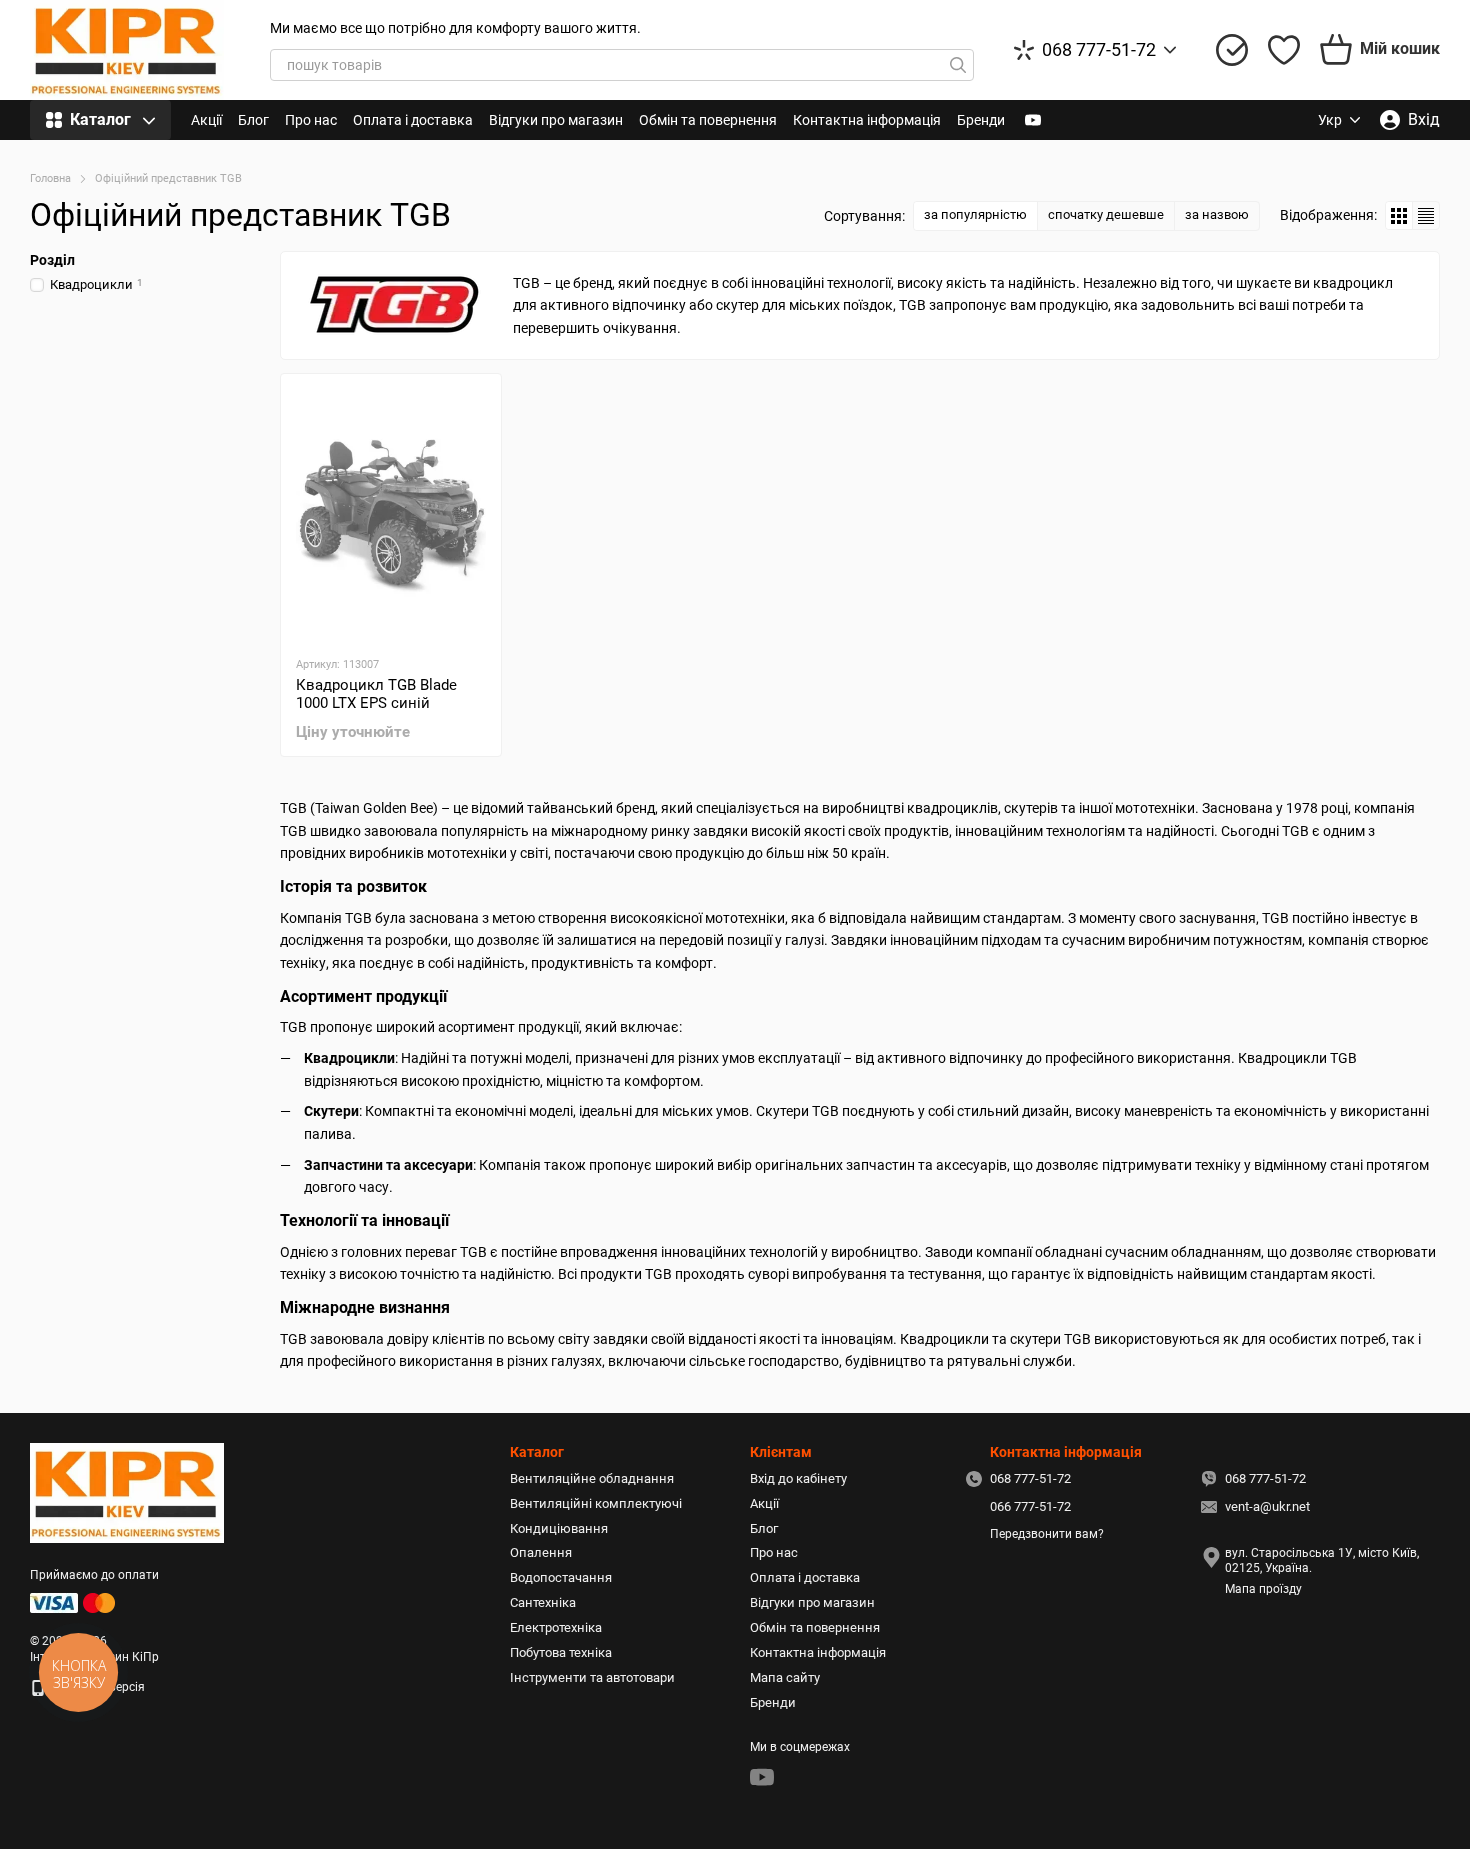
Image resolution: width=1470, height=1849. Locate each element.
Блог (253, 120)
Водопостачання (561, 1577)
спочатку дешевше (1106, 214)
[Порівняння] (1232, 50)
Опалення (541, 1552)
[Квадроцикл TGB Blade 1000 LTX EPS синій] (391, 514)
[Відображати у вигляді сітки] (1399, 215)
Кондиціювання (559, 1528)
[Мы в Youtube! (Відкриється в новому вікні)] (1033, 120)
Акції (206, 120)
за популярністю (975, 214)
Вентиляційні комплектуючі (596, 1503)
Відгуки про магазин (556, 120)
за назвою (1217, 214)
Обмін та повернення (708, 120)
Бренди (981, 120)
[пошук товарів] (958, 65)
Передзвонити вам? (1047, 1534)
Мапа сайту (785, 1677)
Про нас (311, 120)
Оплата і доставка (413, 120)
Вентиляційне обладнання (592, 1478)
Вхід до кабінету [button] (798, 1478)
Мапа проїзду (1263, 1589)
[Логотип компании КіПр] (127, 1492)
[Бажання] (1284, 50)
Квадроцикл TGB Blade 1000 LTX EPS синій (376, 694)
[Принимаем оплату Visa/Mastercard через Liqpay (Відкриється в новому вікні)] (74, 1602)
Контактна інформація (867, 120)
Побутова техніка (561, 1652)
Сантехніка (543, 1602)
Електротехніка (556, 1627)
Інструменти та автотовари (592, 1677)
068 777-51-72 (1099, 50)
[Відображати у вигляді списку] (1426, 215)
